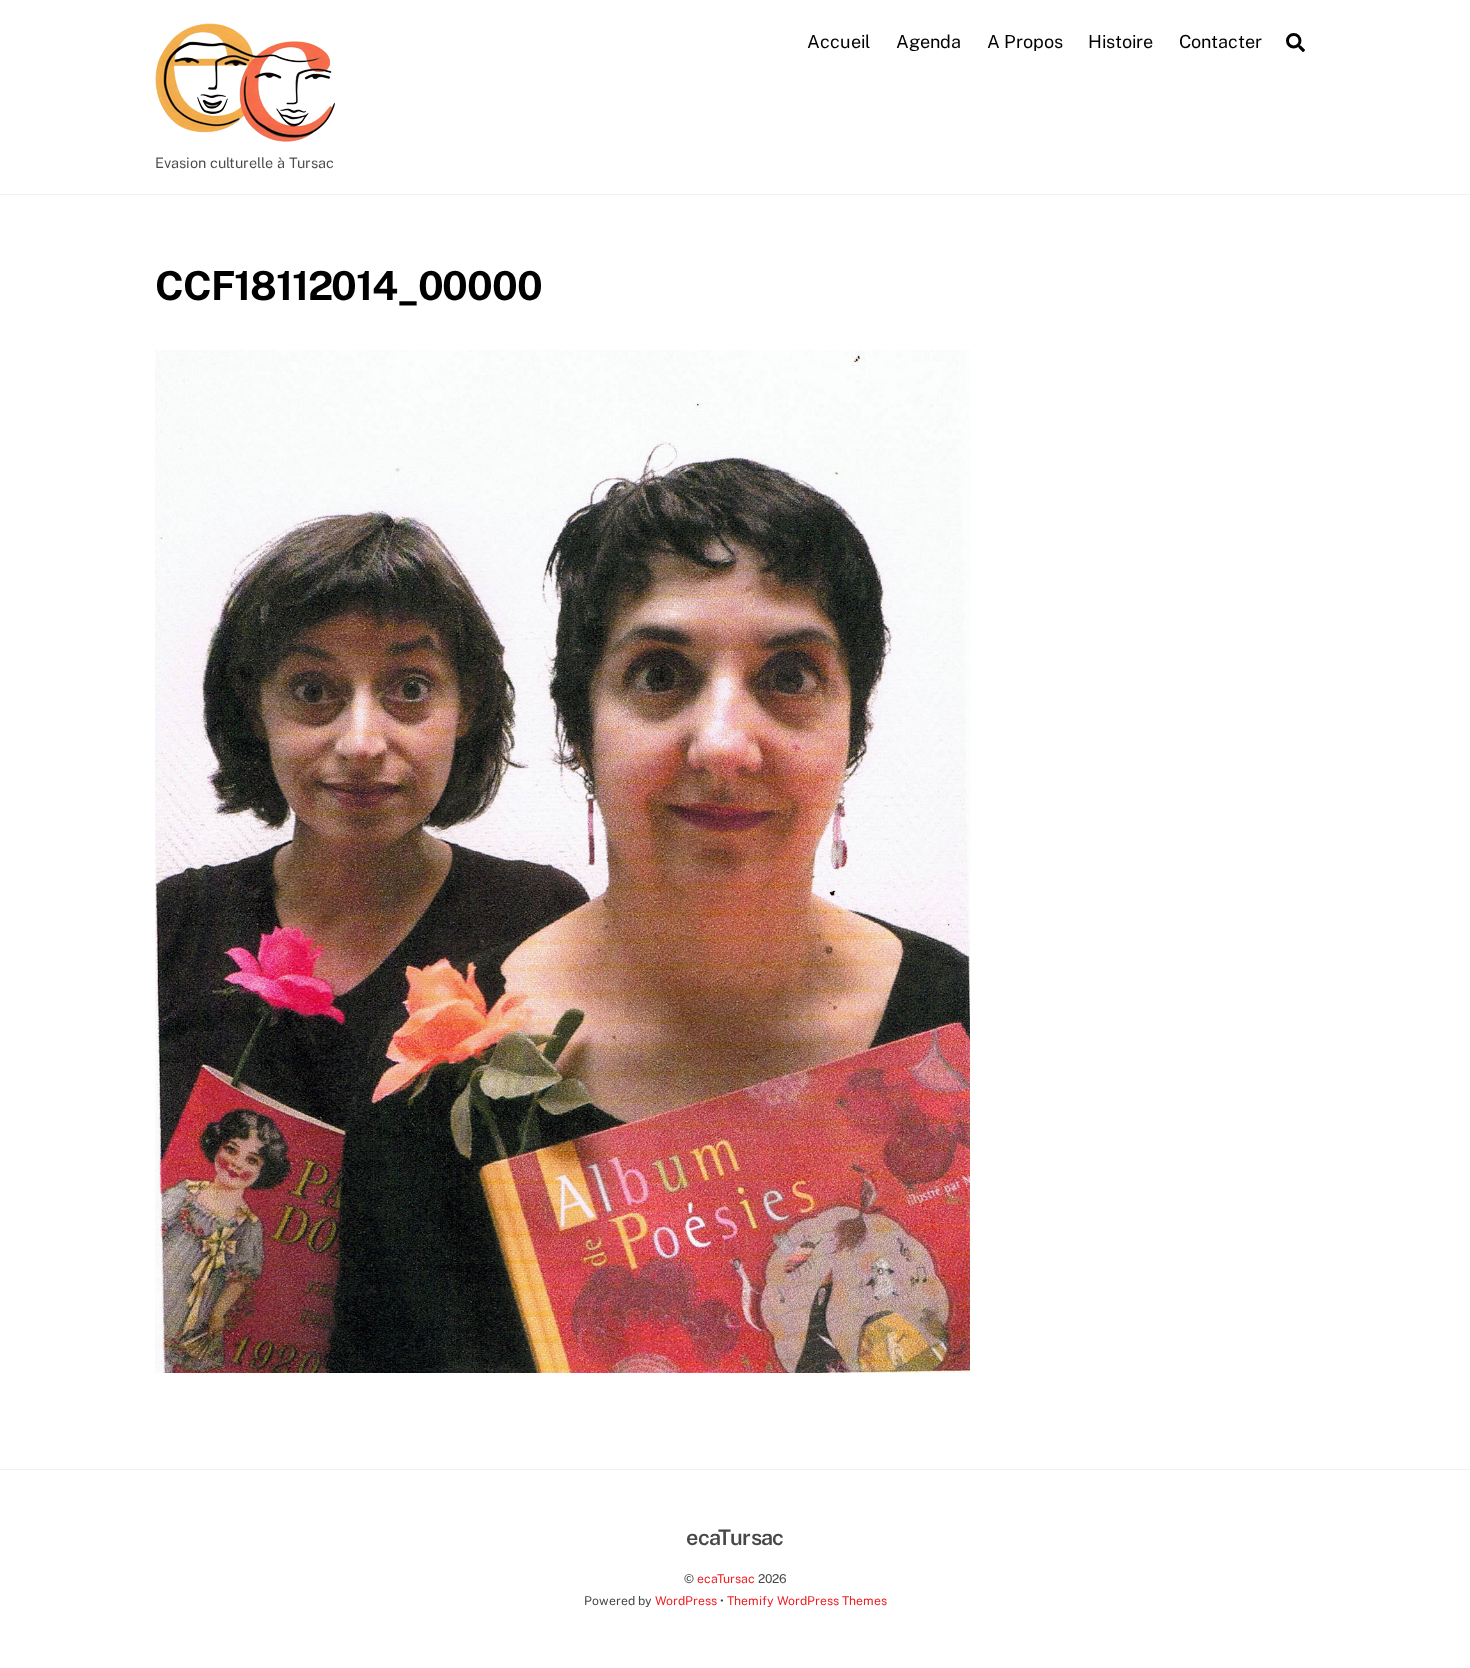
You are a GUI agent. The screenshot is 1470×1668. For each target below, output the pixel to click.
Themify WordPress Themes (807, 1600)
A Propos (1025, 41)
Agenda (928, 41)
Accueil (838, 41)
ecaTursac (726, 1578)
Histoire (1120, 41)
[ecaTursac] (245, 131)
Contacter (1220, 41)
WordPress (686, 1600)
